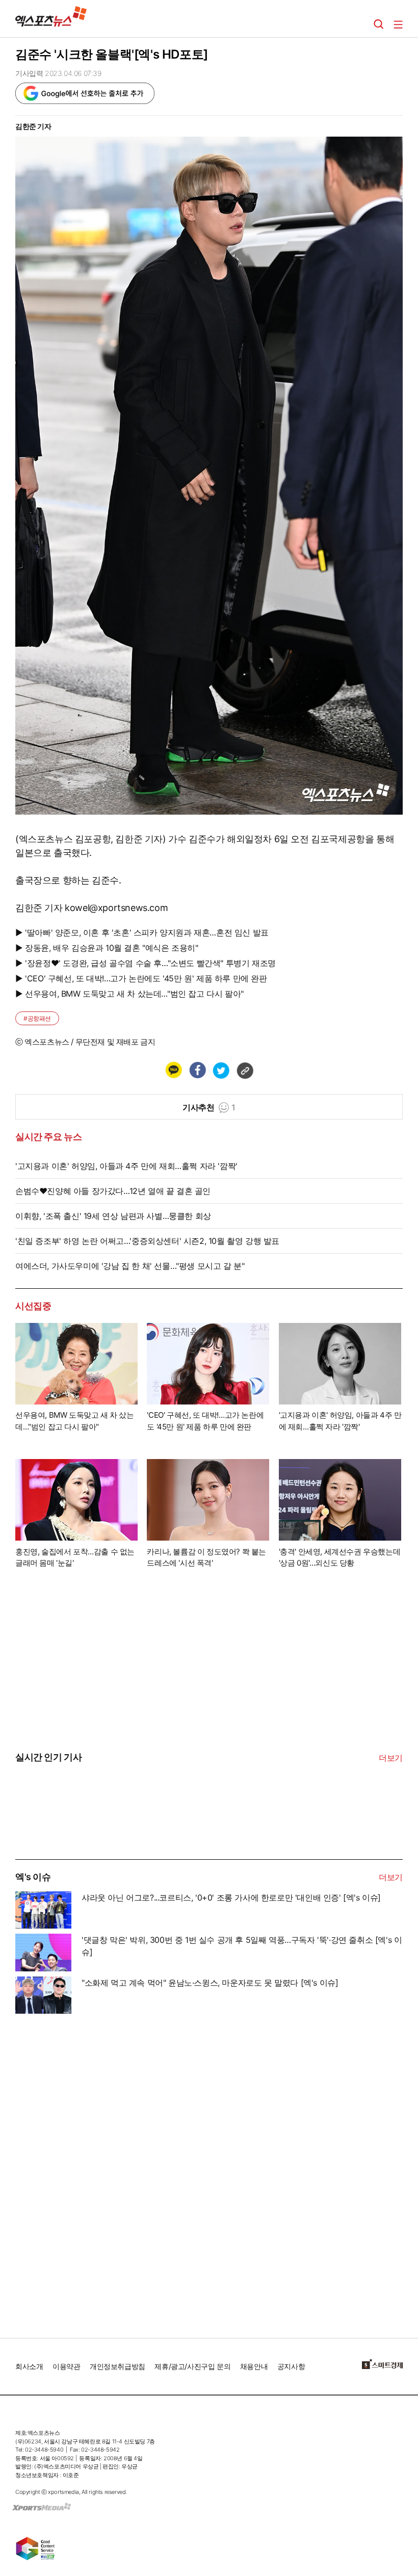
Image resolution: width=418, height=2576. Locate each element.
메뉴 (398, 24)
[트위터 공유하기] (221, 1070)
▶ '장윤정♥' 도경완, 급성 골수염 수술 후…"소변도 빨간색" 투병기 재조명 (146, 963)
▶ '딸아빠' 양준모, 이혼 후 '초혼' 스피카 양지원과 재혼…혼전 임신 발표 (142, 932)
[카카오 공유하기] (173, 1070)
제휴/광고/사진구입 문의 (192, 2366)
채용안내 (254, 2366)
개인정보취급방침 (117, 2366)
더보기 (391, 1758)
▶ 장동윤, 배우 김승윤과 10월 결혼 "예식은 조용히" (107, 948)
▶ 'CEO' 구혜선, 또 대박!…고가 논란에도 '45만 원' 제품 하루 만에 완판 (141, 978)
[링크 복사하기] (245, 1070)
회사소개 (29, 2366)
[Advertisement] (92, 2172)
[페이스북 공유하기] (197, 1070)
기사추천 (209, 1107)
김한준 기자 (33, 126)
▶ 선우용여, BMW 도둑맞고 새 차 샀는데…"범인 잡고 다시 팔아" (129, 994)
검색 (379, 24)
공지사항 (291, 2366)
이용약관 (66, 2366)
